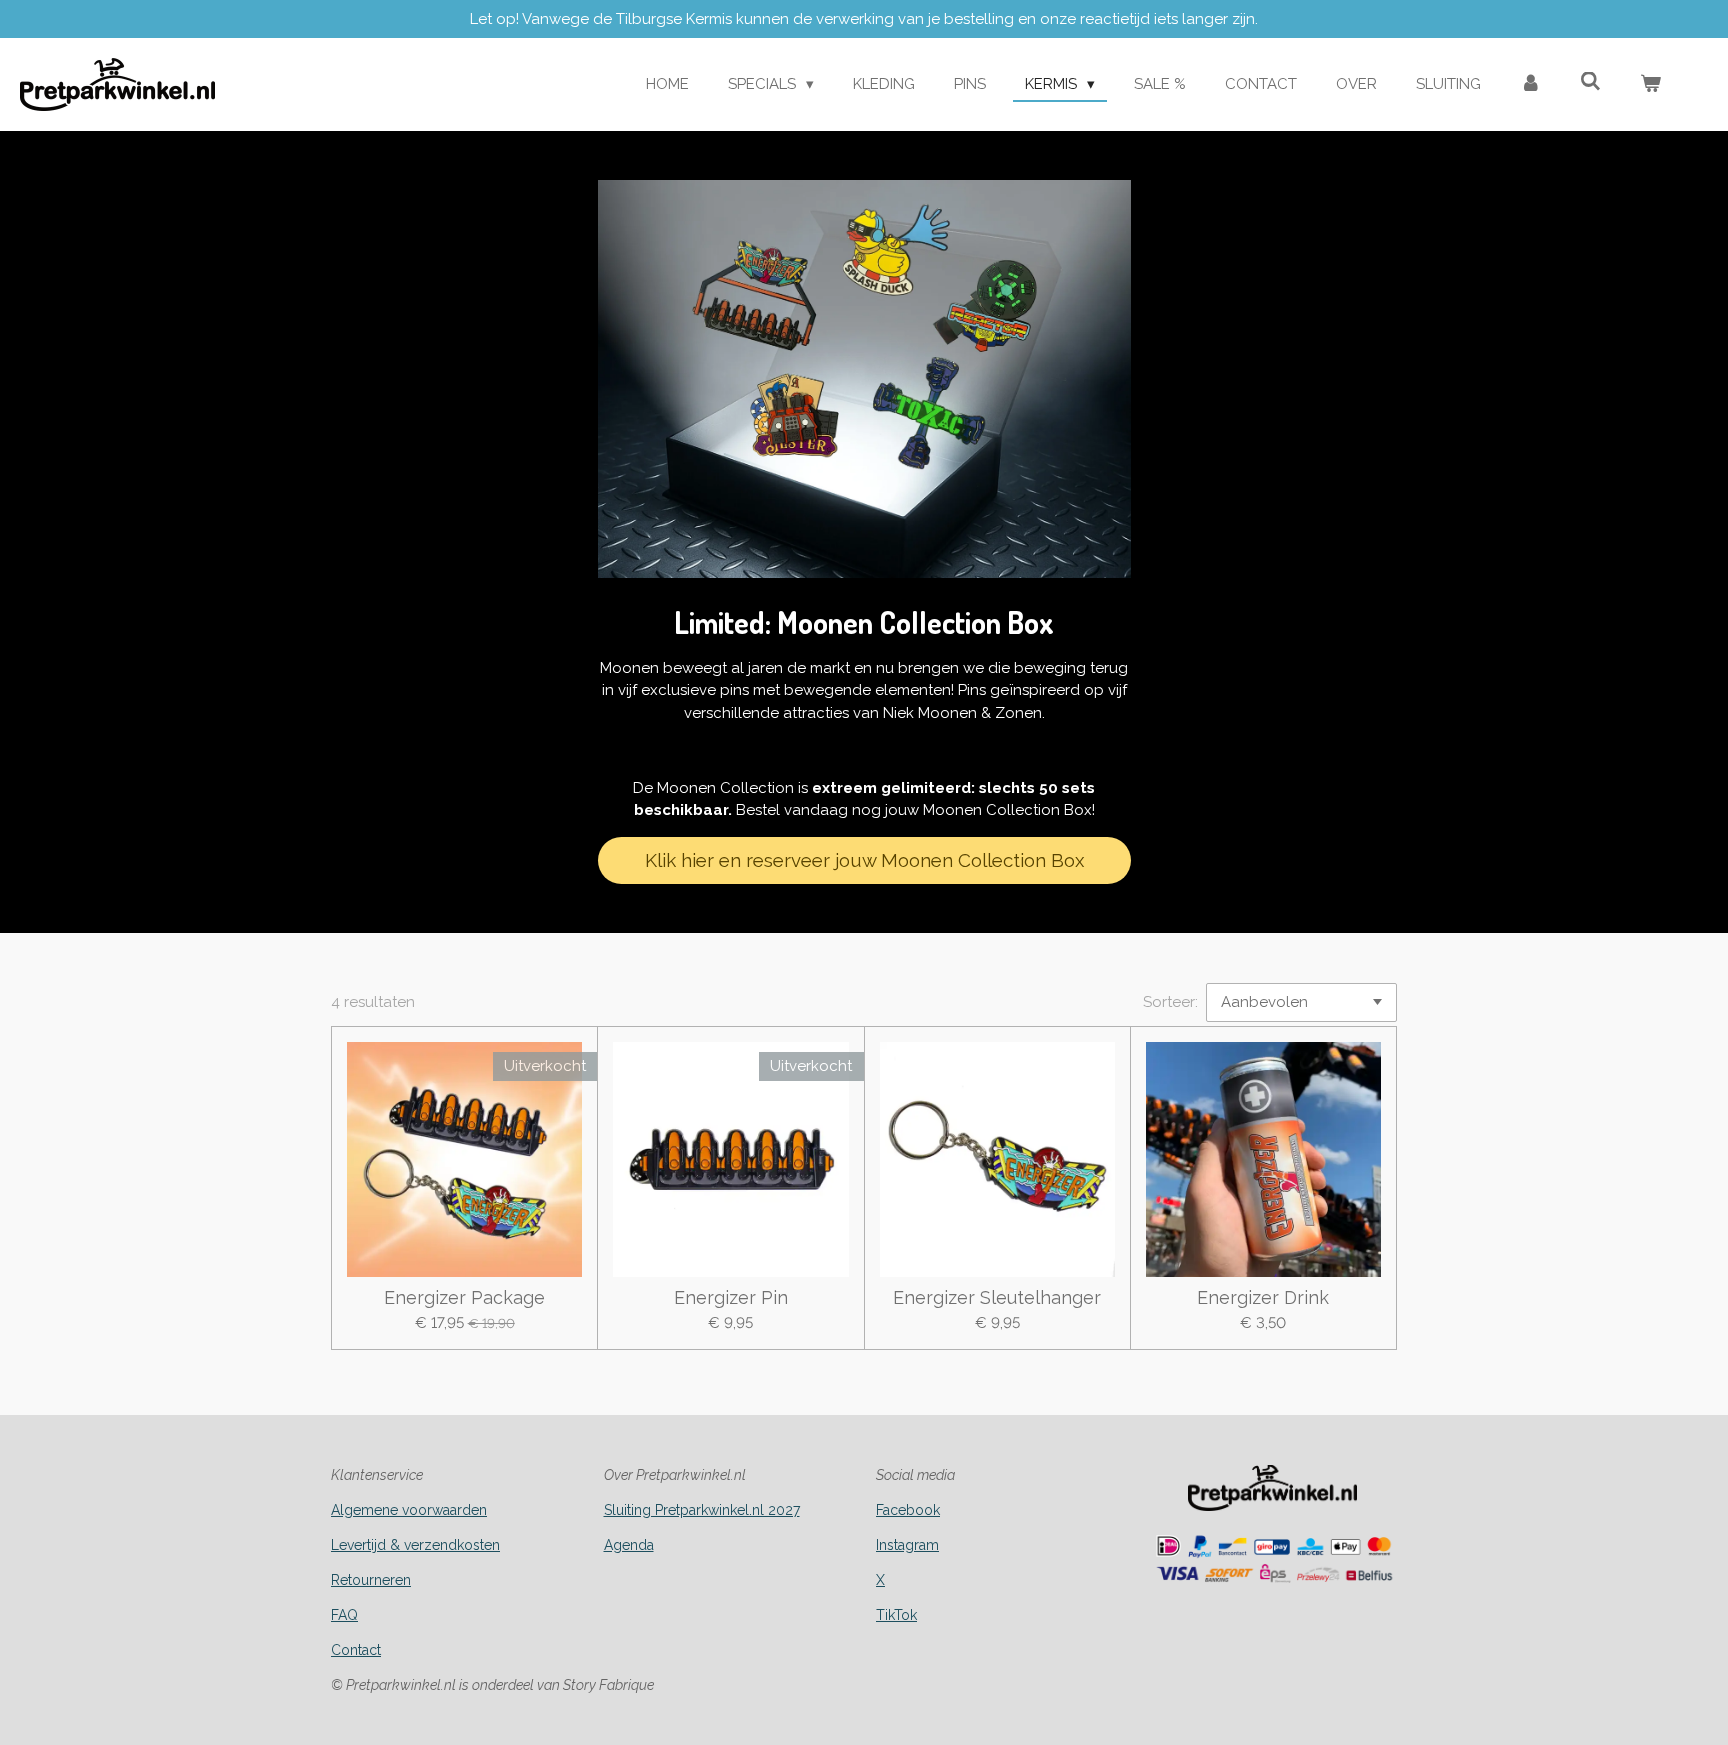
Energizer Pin (731, 1297)
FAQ (344, 1615)
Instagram (907, 1545)
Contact (356, 1650)
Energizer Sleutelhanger (997, 1297)
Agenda (629, 1545)
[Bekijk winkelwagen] (1650, 84)
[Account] (1530, 84)
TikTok (896, 1615)
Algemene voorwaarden (409, 1510)
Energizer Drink (1263, 1297)
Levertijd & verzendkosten (415, 1545)
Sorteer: (1170, 1002)
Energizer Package (464, 1297)
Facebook (908, 1510)
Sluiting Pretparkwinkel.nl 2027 (702, 1510)
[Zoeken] (1590, 82)
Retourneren (371, 1580)
